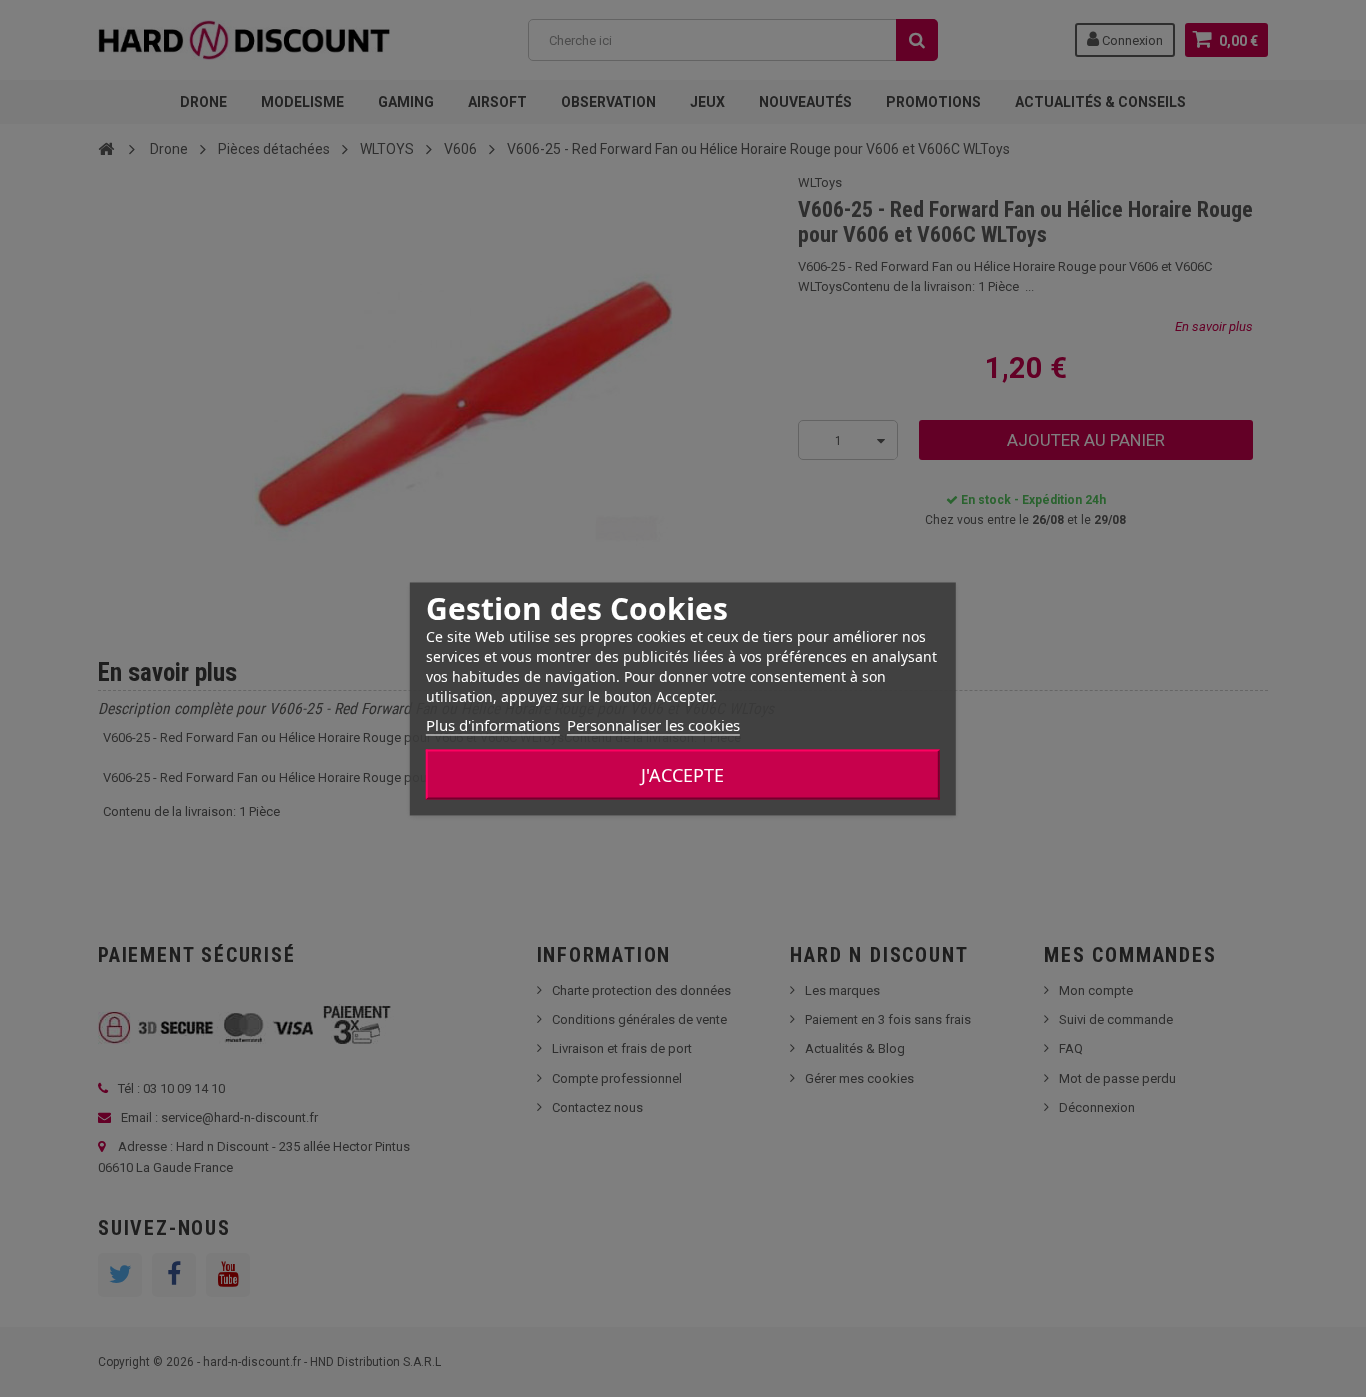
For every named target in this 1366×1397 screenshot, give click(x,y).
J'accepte (682, 774)
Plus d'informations (493, 724)
